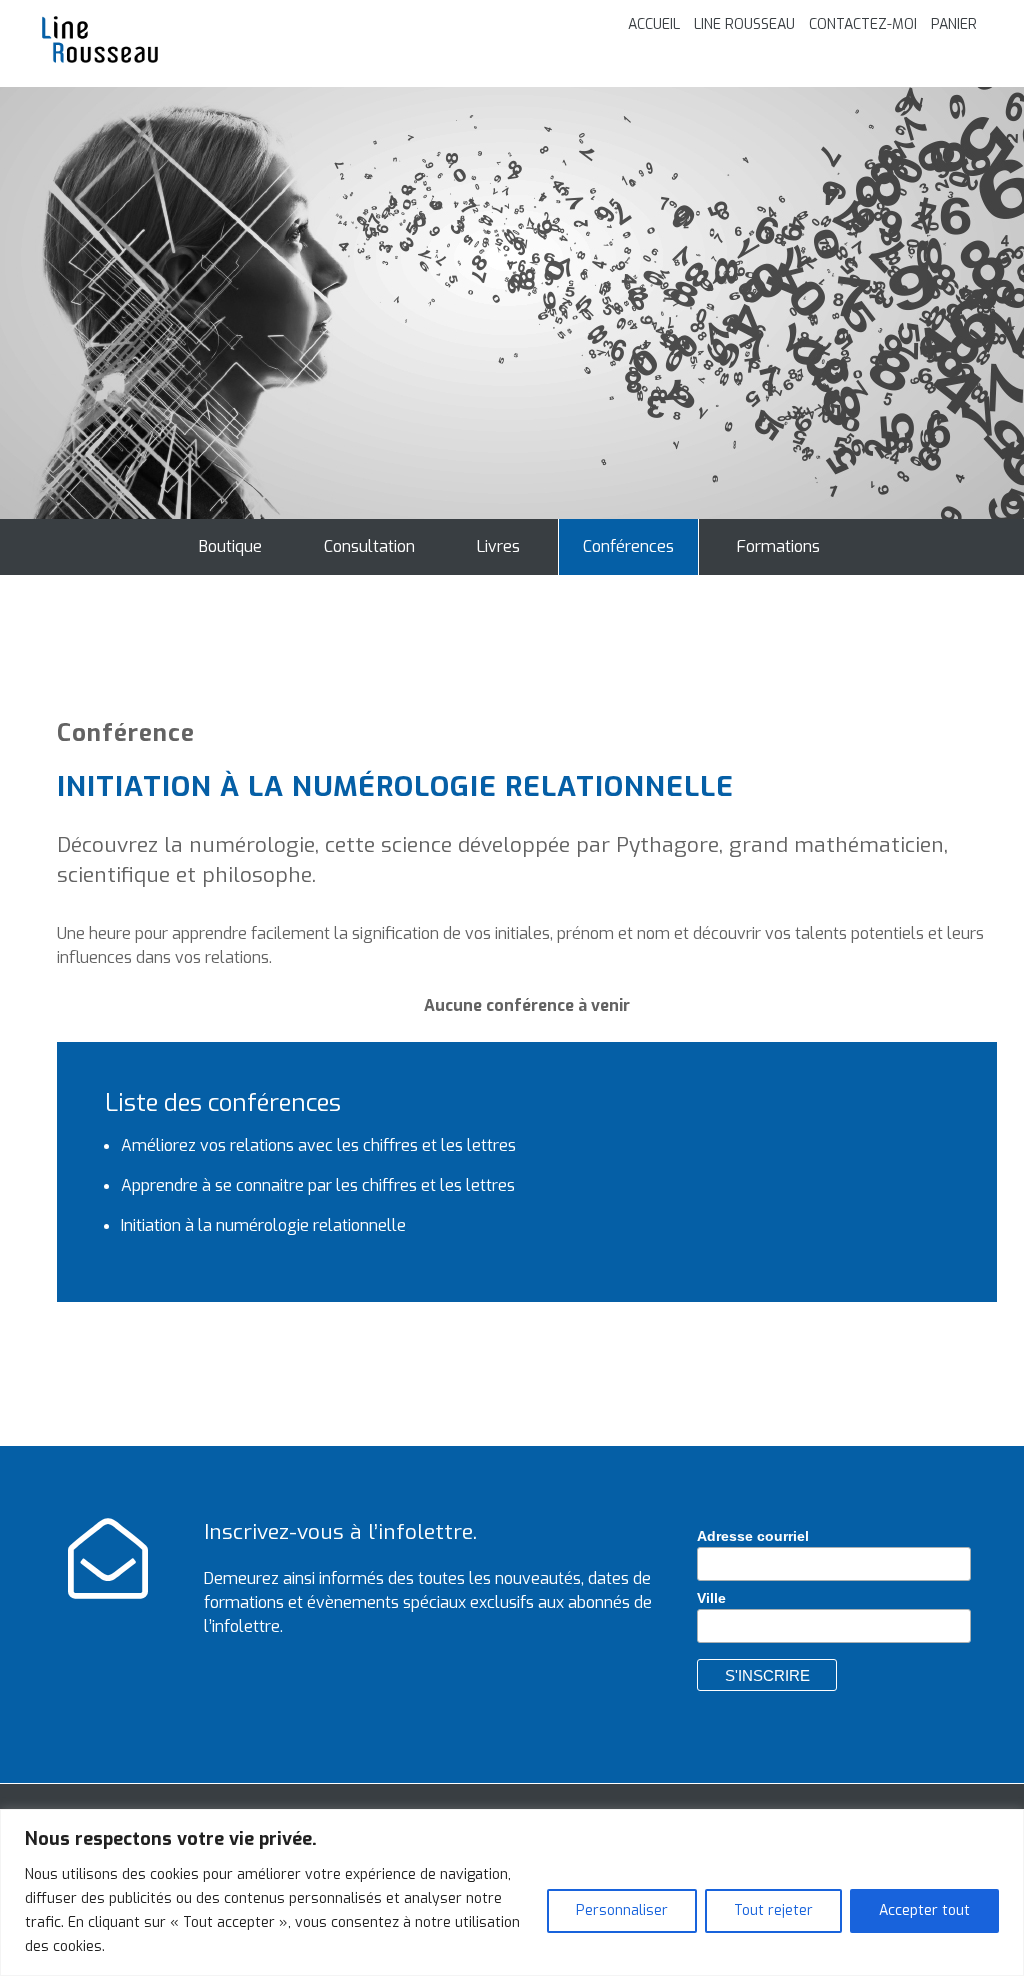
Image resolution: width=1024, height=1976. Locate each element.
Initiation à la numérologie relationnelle (263, 1225)
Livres (498, 546)
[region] (512, 1892)
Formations (778, 546)
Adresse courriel (753, 1536)
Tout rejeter (773, 1910)
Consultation (369, 546)
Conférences (628, 546)
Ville (711, 1598)
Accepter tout (924, 1910)
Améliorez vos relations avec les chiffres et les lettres (318, 1145)
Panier (954, 24)
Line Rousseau (744, 24)
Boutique (230, 546)
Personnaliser (622, 1910)
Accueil (654, 24)
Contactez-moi (863, 24)
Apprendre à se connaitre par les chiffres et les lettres (318, 1185)
